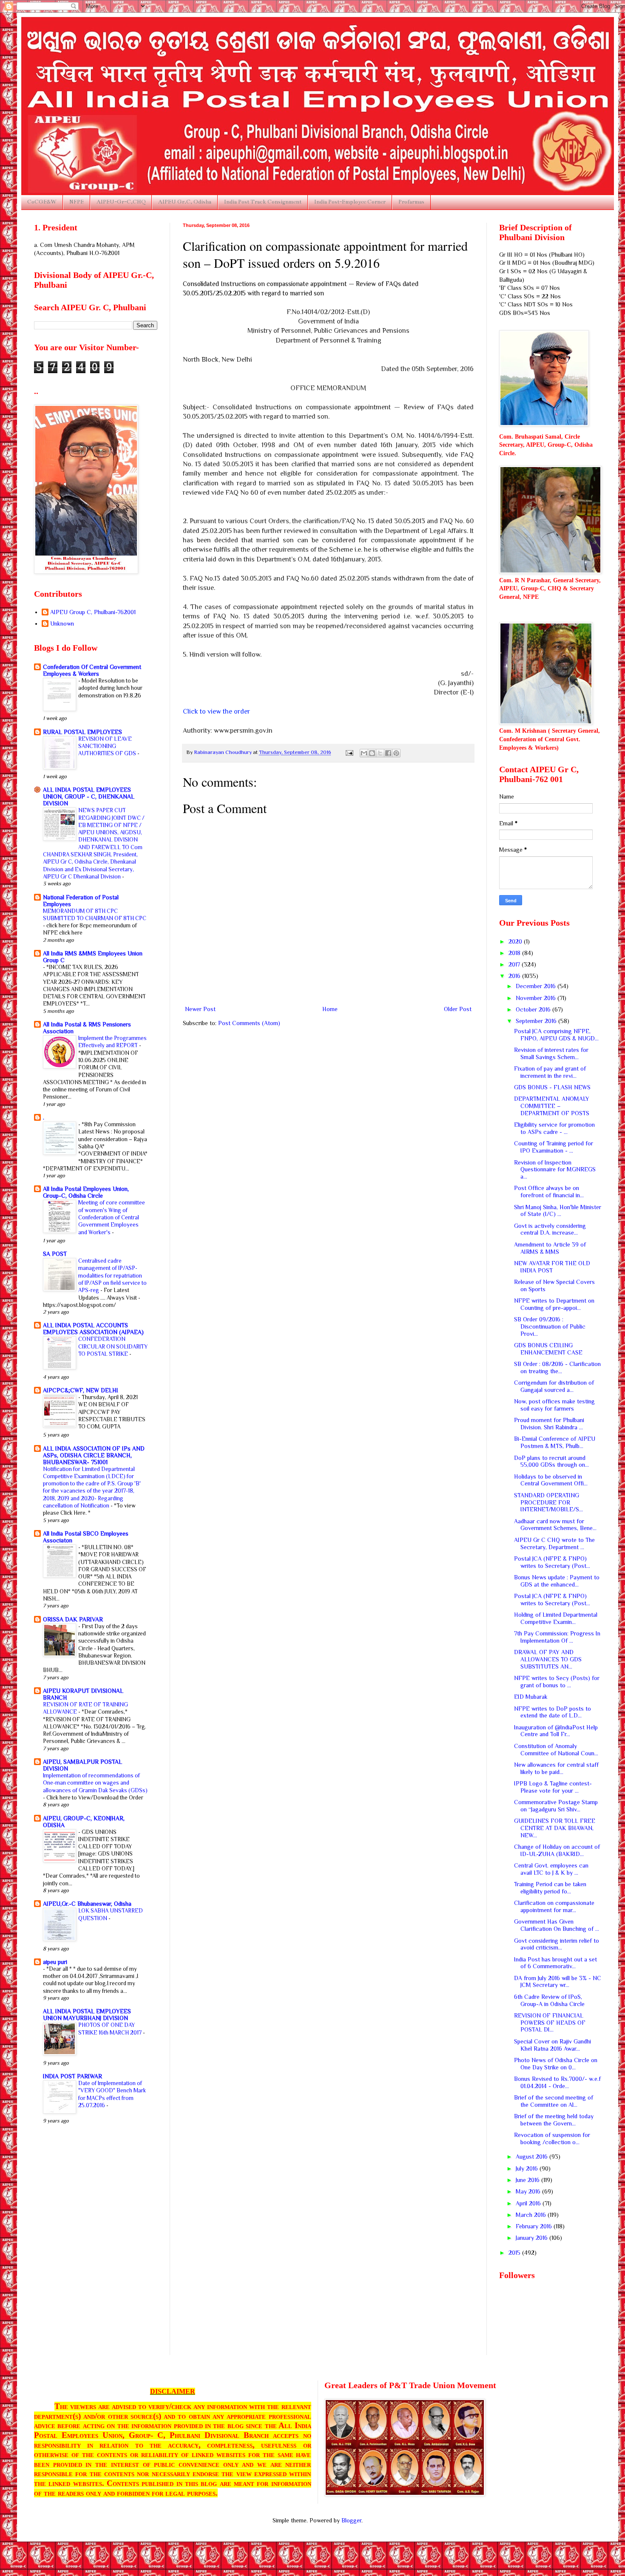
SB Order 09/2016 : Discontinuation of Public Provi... (550, 1326)
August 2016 (533, 2157)
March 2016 (532, 2215)
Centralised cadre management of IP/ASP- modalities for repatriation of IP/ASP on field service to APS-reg (112, 1275)
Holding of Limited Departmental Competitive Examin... (556, 1618)
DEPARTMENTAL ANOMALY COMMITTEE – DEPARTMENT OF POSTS (552, 1106)
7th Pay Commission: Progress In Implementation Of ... (557, 1637)
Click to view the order (216, 711)
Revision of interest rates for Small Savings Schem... (551, 1053)
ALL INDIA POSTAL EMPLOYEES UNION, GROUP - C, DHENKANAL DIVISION (89, 796)
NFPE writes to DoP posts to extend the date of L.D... (553, 1712)
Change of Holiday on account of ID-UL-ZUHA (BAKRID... (557, 1850)
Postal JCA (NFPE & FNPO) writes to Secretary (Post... (552, 1562)
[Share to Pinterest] (396, 753)
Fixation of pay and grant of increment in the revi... (550, 1072)
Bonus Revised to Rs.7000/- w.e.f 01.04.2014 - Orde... (557, 2082)
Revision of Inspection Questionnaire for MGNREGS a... (555, 1170)
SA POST (55, 1254)
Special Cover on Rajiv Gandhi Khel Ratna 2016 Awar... (553, 2045)
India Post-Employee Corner (350, 202)
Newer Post (200, 1009)
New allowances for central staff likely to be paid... (556, 1768)
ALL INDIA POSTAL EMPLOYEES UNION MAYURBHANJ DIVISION (87, 2015)
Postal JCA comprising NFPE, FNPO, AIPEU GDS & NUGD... (556, 1035)
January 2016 (533, 2238)
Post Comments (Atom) (249, 1023)
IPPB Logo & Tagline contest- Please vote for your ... (553, 1787)
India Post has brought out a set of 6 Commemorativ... (555, 1963)
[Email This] (364, 753)
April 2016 (529, 2203)
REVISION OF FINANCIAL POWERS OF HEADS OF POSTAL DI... (550, 2023)
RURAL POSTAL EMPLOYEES (82, 732)
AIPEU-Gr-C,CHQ (121, 202)
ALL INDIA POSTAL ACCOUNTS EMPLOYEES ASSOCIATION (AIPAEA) (93, 1329)
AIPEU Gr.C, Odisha (185, 202)
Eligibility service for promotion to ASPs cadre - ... (554, 1128)
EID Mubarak (531, 1697)
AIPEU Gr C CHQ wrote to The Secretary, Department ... (554, 1543)
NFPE (77, 202)
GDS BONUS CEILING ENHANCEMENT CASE (548, 1349)
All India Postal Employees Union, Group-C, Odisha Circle (86, 1192)
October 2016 (534, 1009)
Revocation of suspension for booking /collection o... (552, 2138)
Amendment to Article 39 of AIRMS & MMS (550, 1248)
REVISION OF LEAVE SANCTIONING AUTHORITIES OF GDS (108, 746)
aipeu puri (55, 1962)
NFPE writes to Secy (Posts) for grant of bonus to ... (557, 1682)
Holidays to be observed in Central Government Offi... (551, 1480)
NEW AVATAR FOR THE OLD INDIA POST (552, 1267)
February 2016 (535, 2226)
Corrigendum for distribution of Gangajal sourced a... (554, 1386)
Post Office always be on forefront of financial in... (549, 1192)
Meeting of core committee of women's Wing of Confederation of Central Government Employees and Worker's (112, 1217)
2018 (515, 953)
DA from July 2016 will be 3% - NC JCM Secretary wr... (558, 1982)
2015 (515, 2253)
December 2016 (537, 986)
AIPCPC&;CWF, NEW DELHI (81, 1390)
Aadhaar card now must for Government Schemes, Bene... (555, 1525)
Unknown (62, 623)
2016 (515, 976)
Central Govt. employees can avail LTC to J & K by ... (551, 1869)
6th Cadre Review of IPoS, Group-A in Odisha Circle (549, 2000)
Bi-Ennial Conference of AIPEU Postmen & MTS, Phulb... (555, 1442)
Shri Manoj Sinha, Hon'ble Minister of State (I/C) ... (558, 1211)
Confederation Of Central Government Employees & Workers (92, 670)
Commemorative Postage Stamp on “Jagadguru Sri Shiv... (556, 1806)
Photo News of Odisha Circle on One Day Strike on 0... (556, 2064)
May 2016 (529, 2191)
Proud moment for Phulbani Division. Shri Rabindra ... (549, 1424)
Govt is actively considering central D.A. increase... (550, 1229)
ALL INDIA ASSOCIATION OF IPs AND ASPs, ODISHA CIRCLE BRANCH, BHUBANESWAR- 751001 (94, 1455)
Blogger (351, 2520)
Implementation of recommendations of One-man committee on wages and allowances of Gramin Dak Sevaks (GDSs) (95, 1783)
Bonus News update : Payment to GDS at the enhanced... (557, 1581)
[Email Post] (349, 752)
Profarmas (411, 202)
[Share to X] (380, 753)
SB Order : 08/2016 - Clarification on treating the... (557, 1367)
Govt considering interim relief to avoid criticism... (557, 1944)
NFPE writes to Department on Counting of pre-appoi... (554, 1304)
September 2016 (537, 1021)
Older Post (458, 1009)
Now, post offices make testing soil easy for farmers (554, 1405)
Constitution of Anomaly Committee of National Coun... (556, 1750)
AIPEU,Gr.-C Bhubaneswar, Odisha (87, 1904)
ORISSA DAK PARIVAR (73, 1619)
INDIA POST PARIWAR (72, 2076)
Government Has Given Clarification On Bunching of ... (557, 1925)
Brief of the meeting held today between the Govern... (554, 2120)
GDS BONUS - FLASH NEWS (552, 1087)
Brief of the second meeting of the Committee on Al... (554, 2101)
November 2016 (537, 998)
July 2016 (528, 2168)
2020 (516, 941)
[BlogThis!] (372, 753)
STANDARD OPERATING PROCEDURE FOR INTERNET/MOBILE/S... (548, 1502)
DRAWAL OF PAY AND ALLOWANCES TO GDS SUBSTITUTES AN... (548, 1659)
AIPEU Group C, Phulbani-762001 (93, 612)
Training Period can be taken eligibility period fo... (550, 1888)
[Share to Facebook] (388, 753)
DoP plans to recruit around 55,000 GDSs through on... (551, 1461)
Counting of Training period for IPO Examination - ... (554, 1147)
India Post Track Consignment (263, 202)
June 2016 (528, 2180)
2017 (515, 964)
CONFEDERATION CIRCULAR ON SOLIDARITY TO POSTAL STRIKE (113, 1346)
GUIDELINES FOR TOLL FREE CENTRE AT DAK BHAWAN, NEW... (555, 1828)
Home (330, 1009)
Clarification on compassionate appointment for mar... (554, 1906)
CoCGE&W (42, 202)
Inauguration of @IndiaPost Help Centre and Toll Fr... (556, 1731)
